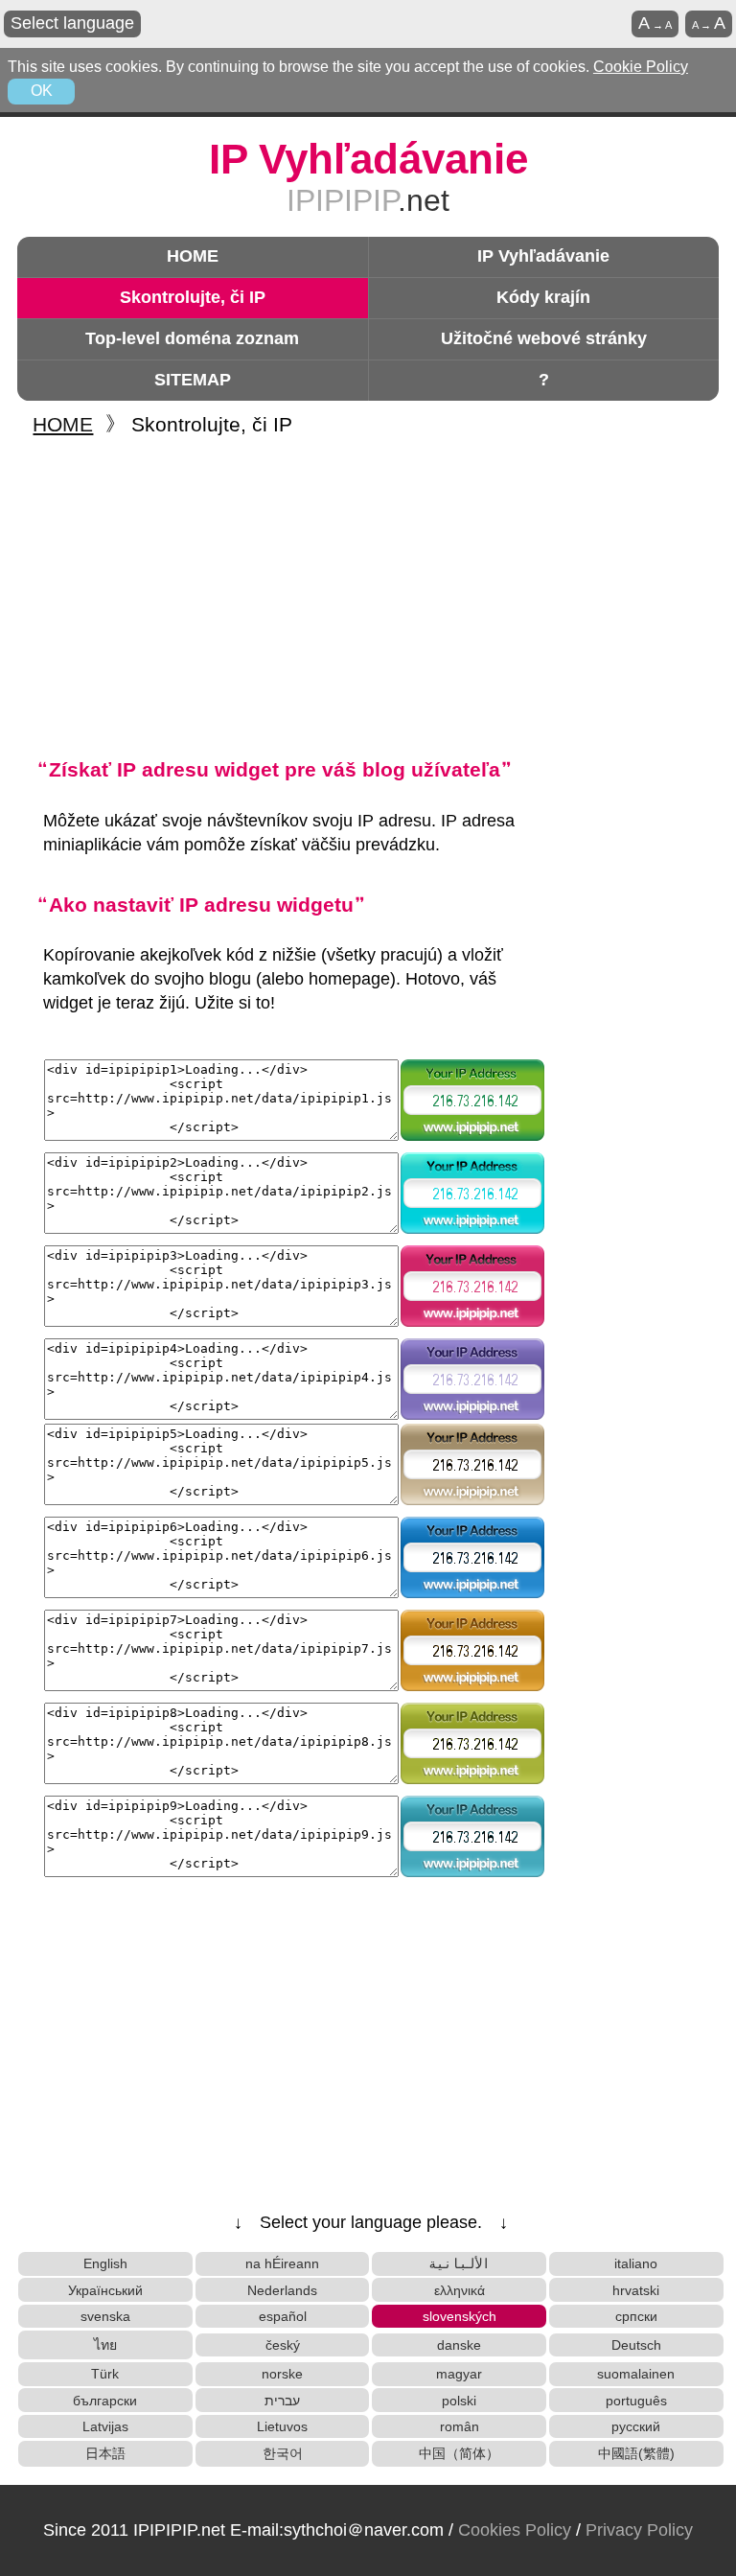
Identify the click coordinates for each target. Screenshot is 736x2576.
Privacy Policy (639, 2530)
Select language (72, 23)
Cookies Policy (515, 2530)
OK (42, 91)
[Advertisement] (371, 595)
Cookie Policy (641, 67)
